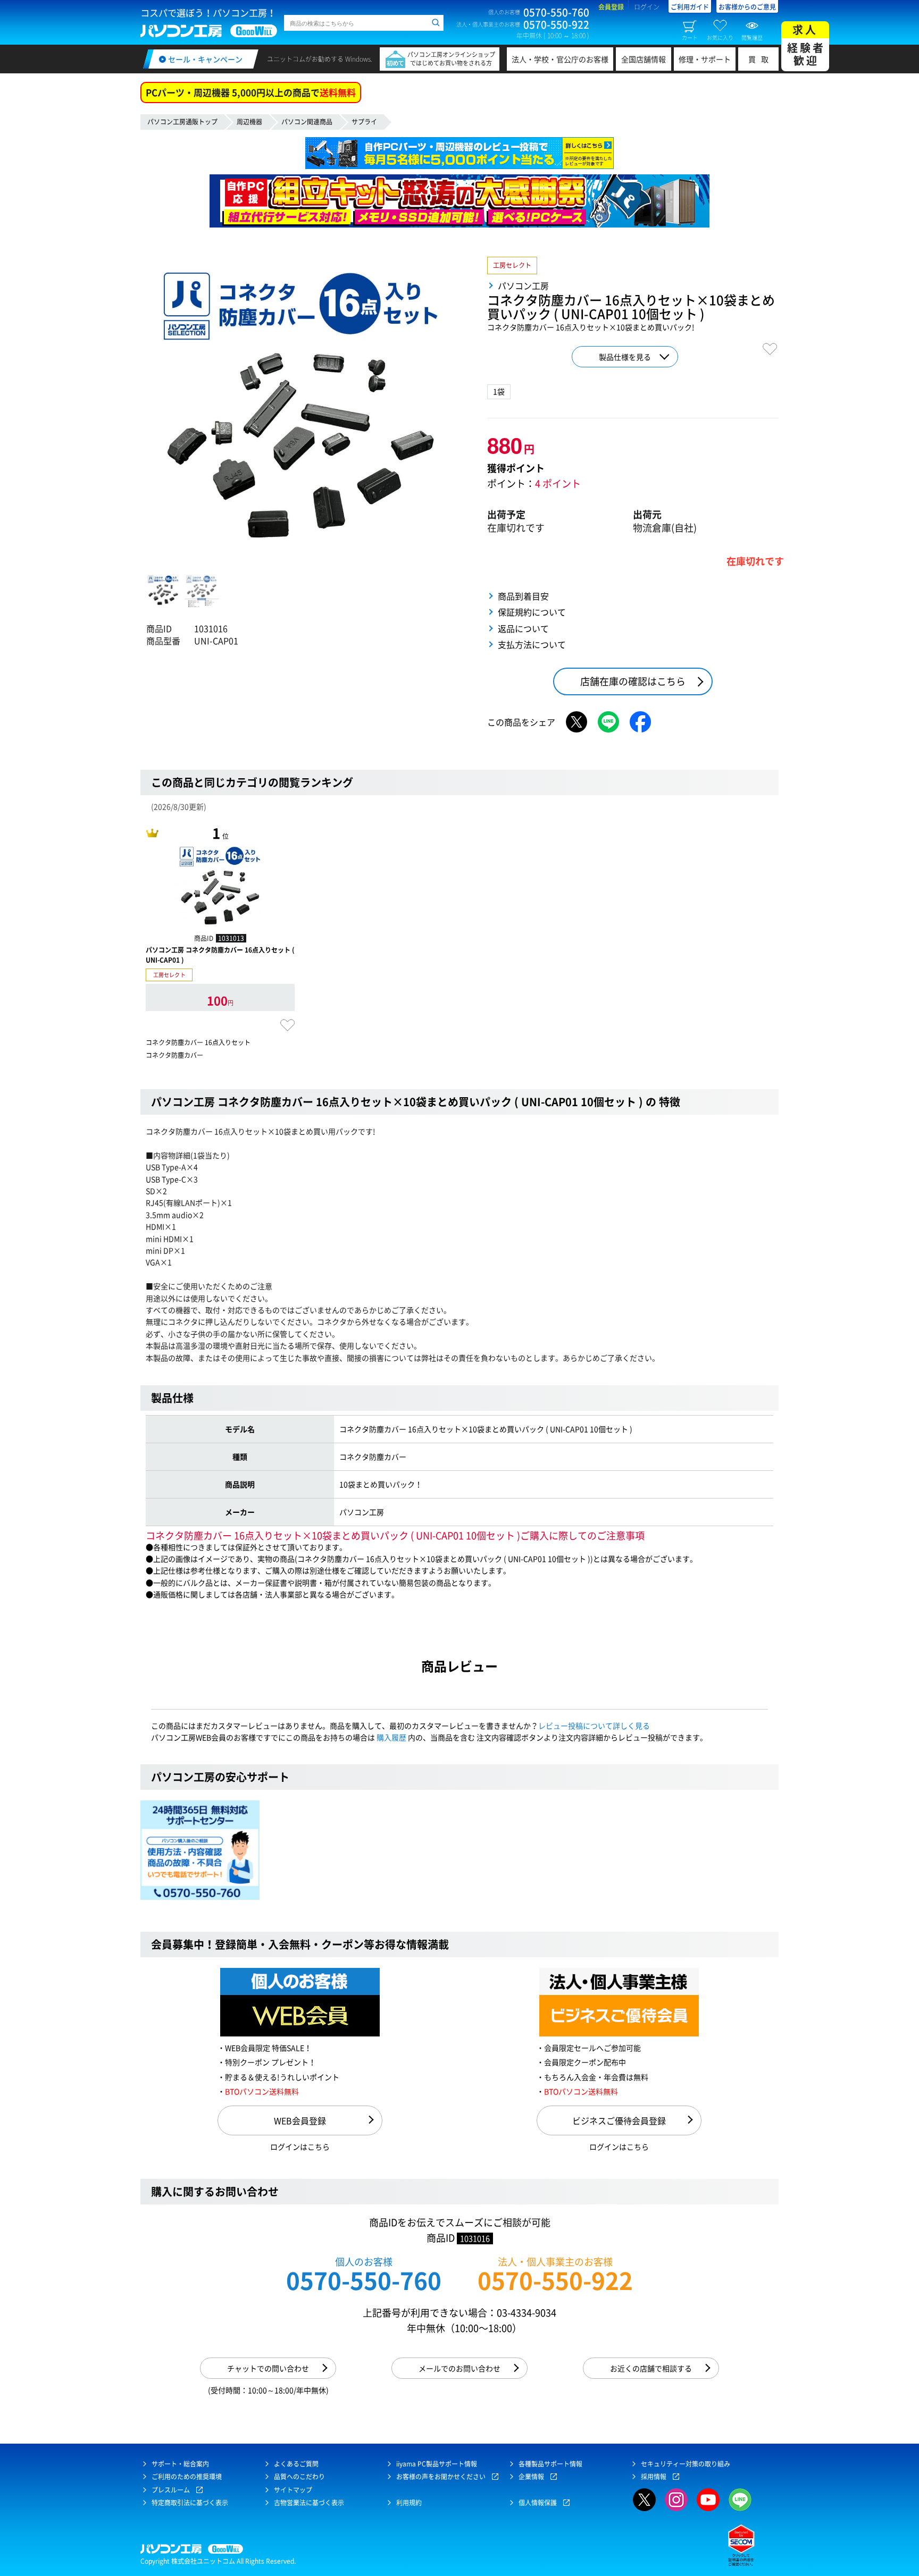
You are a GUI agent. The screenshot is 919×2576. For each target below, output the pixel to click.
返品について (523, 628)
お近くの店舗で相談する (651, 2368)
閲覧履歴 (752, 37)
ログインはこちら (300, 2146)
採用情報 (654, 2477)
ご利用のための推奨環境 (187, 2477)
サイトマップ (293, 2490)
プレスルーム (171, 2490)
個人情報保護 (538, 2503)
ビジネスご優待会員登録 (619, 2120)
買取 (761, 59)
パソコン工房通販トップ (182, 122)
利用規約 (409, 2503)
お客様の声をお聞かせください (441, 2477)
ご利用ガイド (690, 7)
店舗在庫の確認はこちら (633, 681)
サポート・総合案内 (180, 2464)
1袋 (499, 391)
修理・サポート (705, 59)
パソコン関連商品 (307, 122)
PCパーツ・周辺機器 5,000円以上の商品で (251, 92)
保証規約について (532, 612)
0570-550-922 (555, 2280)
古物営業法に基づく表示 (309, 2503)
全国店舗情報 (644, 59)
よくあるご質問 (296, 2464)
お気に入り (720, 37)
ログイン (647, 7)
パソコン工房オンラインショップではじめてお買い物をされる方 (451, 59)
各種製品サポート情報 (550, 2464)
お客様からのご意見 (747, 7)
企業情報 (531, 2477)
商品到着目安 (523, 596)
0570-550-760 (364, 2280)
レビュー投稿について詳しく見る (594, 1725)
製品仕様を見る (625, 357)
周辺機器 (249, 122)
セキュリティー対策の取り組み (686, 2464)
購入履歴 (391, 1737)
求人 (806, 45)
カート (690, 37)
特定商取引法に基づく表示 (190, 2503)
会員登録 (611, 7)
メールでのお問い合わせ (459, 2368)
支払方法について (532, 644)
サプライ (364, 122)
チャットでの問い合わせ (268, 2368)
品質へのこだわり (299, 2477)
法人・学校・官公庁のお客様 (560, 59)
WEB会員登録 (300, 2120)
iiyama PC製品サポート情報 (437, 2464)
